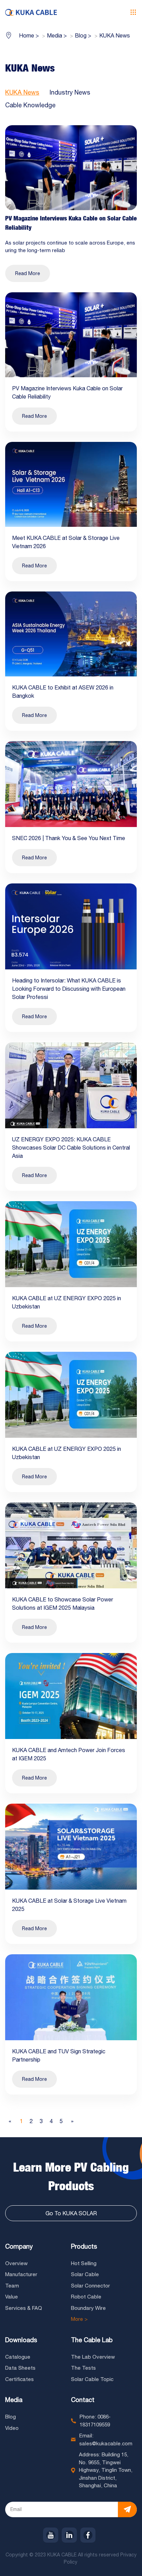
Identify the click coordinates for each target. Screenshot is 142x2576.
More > (79, 2319)
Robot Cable (86, 2297)
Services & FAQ (24, 2308)
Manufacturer (21, 2274)
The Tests (83, 2368)
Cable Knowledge (30, 105)
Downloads (21, 2340)
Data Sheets (20, 2368)
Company (19, 2246)
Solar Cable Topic (92, 2379)
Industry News (70, 92)
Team (12, 2286)
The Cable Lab (92, 2340)
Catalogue (18, 2357)
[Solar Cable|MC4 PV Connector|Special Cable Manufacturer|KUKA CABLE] (31, 12)
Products (84, 2246)
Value (12, 2297)
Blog (11, 2417)
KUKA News (22, 92)
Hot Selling (84, 2263)
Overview (16, 2263)
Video (12, 2428)
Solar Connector (90, 2286)
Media (14, 2400)
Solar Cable (85, 2274)
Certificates (19, 2379)
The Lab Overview (93, 2357)
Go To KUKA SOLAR (71, 2213)
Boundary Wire (88, 2308)
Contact (83, 2400)
